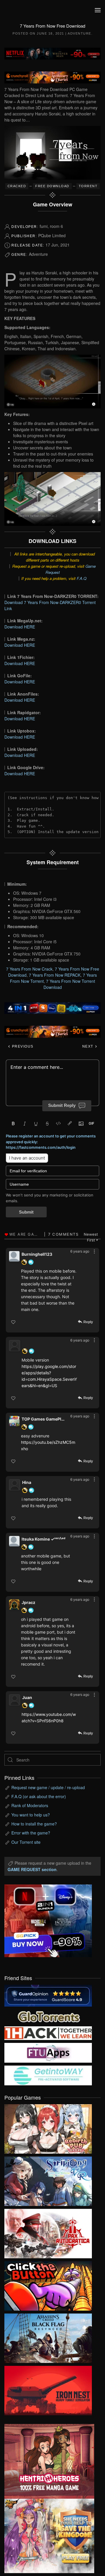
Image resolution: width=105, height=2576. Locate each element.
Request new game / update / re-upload (48, 1787)
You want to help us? (31, 1815)
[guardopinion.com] (48, 1995)
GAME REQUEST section (32, 1869)
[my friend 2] (48, 2016)
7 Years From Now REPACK (55, 975)
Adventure (79, 33)
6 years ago (80, 1251)
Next (89, 1046)
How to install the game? (34, 1824)
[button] (98, 10)
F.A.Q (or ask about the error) (39, 1796)
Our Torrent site (26, 1842)
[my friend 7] (48, 2075)
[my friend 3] (48, 2032)
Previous (22, 1046)
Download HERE (20, 627)
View (48, 2127)
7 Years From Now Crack (29, 969)
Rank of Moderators (30, 1805)
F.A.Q (82, 578)
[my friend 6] (48, 2052)
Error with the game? (31, 1833)
